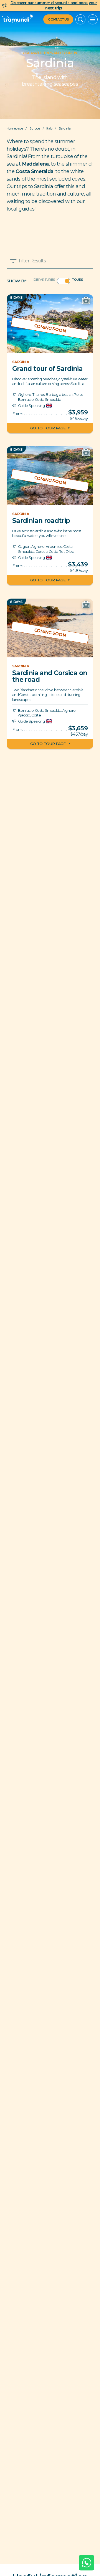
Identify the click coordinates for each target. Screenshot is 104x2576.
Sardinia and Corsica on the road (50, 676)
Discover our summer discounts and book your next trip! (54, 5)
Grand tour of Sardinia (47, 368)
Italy (49, 128)
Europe (35, 128)
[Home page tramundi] (18, 19)
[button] (80, 19)
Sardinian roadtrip (41, 521)
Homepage (15, 128)
